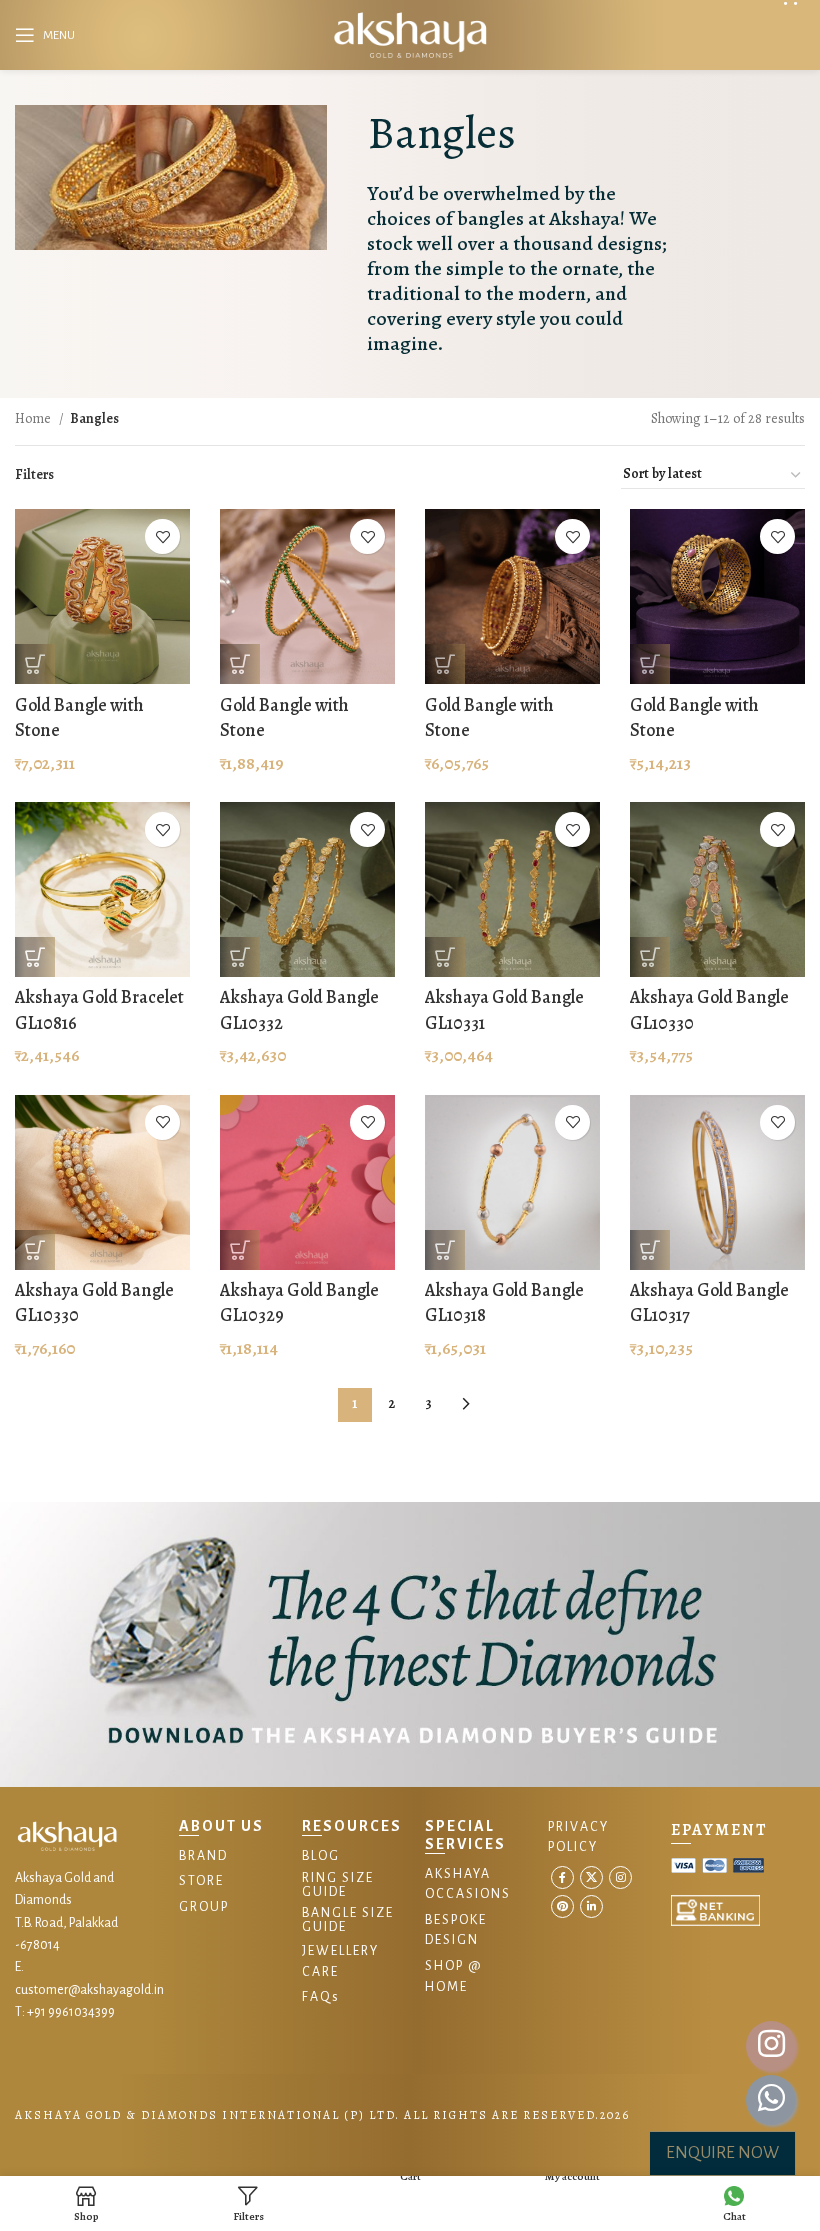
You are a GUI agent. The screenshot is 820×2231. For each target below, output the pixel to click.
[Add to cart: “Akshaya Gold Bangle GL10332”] (240, 957)
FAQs (321, 1997)
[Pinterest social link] (562, 1906)
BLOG (321, 1856)
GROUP (204, 1907)
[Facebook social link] (562, 1877)
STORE (201, 1881)
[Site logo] (410, 33)
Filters (34, 475)
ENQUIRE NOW (722, 2153)
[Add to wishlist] (162, 536)
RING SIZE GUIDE (338, 1885)
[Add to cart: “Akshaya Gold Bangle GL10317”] (650, 1250)
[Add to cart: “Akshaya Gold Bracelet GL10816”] (35, 957)
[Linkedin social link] (591, 1906)
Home (34, 418)
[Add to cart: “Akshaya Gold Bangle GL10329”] (240, 1250)
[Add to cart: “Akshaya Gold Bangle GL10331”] (445, 957)
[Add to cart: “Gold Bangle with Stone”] (35, 664)
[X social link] (591, 1877)
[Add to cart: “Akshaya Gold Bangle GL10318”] (445, 1250)
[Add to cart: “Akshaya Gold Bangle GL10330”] (650, 957)
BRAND (203, 1856)
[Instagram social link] (620, 1877)
